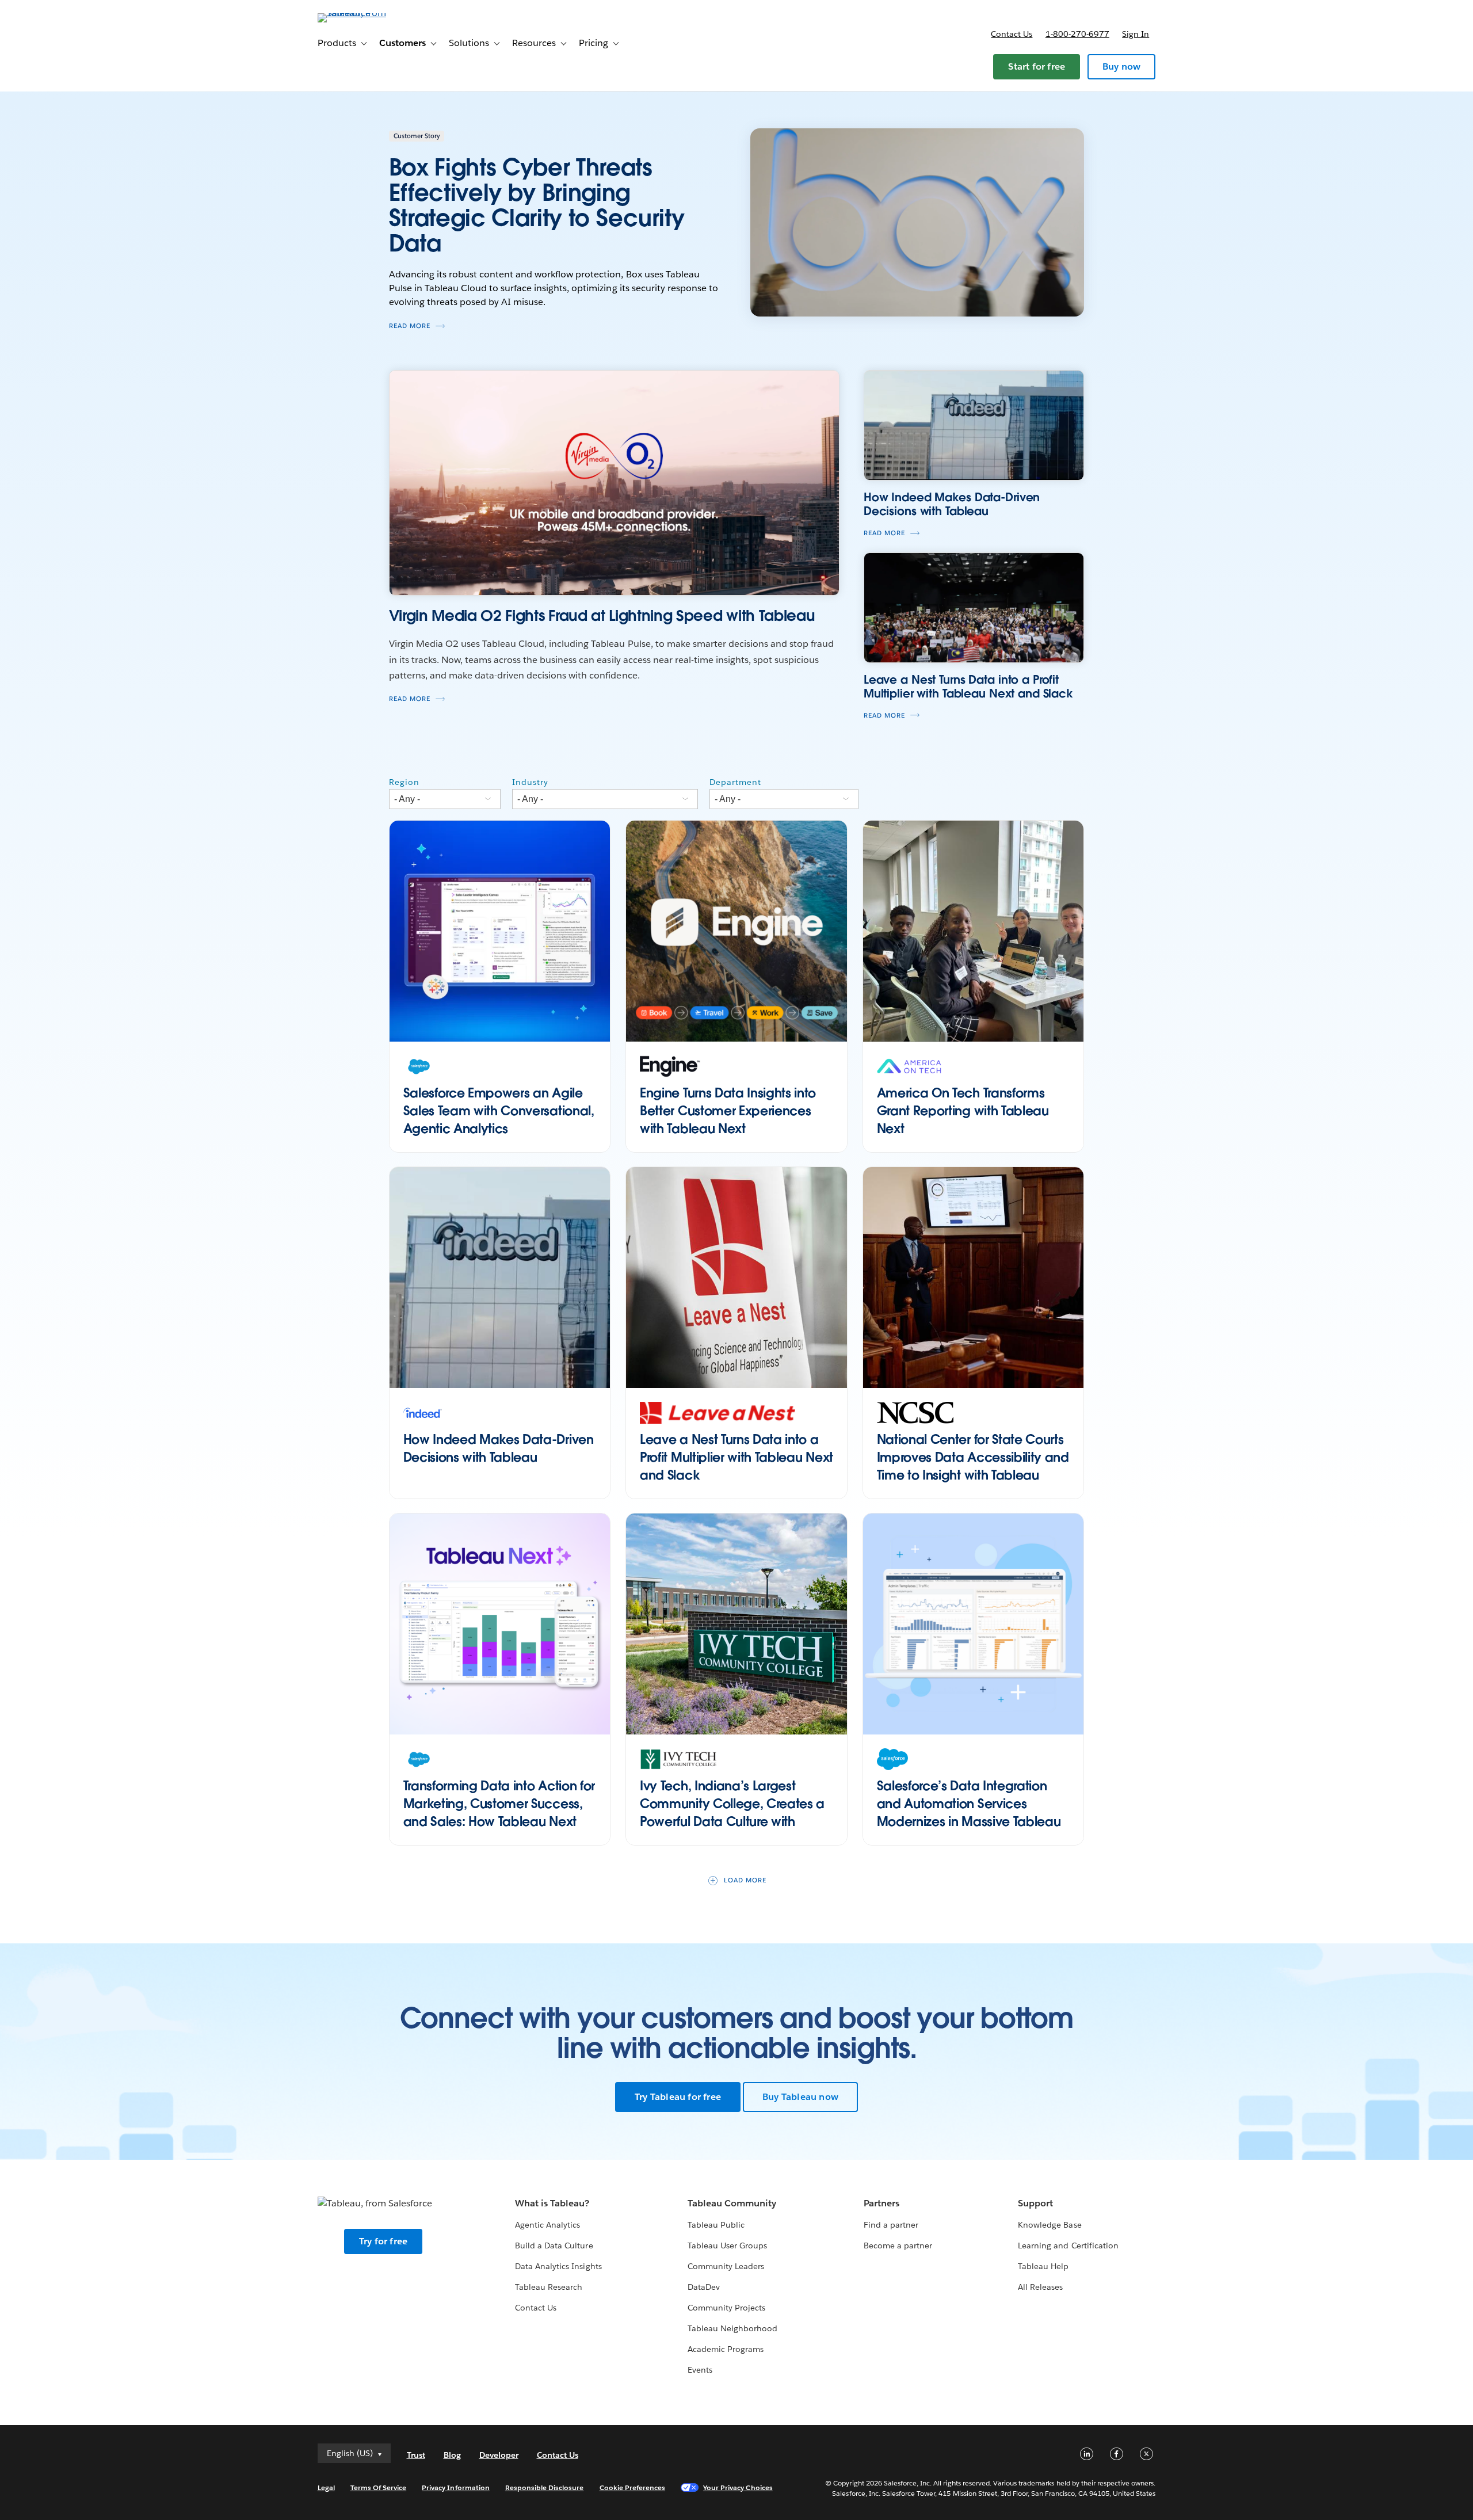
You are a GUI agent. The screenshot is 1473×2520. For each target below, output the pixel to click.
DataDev (704, 2287)
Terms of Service (378, 2487)
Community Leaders (726, 2266)
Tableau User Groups (727, 2245)
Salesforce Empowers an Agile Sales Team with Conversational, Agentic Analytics (499, 1111)
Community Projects (726, 2308)
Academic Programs (726, 2349)
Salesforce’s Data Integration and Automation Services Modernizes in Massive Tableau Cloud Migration (969, 1812)
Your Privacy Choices (738, 2487)
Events (700, 2370)
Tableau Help (1043, 2266)
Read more (410, 326)
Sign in (1136, 34)
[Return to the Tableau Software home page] (367, 13)
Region (404, 782)
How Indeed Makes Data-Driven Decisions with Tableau (499, 1448)
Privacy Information (456, 2487)
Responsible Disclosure (545, 2487)
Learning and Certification (1068, 2245)
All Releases (1040, 2287)
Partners (881, 2203)
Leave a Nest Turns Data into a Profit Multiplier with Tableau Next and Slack (736, 1457)
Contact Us (536, 2308)
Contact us (1012, 34)
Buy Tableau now (800, 2097)
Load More (745, 1880)
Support (1035, 2203)
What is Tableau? (552, 2203)
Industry (530, 782)
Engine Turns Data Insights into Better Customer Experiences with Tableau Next (728, 1111)
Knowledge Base (1050, 2225)
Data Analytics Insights (558, 2266)
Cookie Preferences (633, 2487)
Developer (499, 2455)
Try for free (383, 2241)
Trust (416, 2455)
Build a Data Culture (554, 2245)
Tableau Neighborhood (732, 2328)
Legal (326, 2487)
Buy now (1121, 66)
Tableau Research (549, 2287)
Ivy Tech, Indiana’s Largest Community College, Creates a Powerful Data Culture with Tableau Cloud (732, 1812)
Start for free (1037, 66)
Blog (452, 2455)
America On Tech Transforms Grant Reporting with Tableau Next (963, 1111)
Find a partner (891, 2225)
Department (735, 782)
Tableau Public (716, 2225)
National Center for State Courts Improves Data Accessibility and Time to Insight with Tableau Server (973, 1466)
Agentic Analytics (547, 2225)
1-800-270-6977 (1077, 34)
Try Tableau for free (678, 2097)
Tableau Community (732, 2203)
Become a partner (898, 2245)
